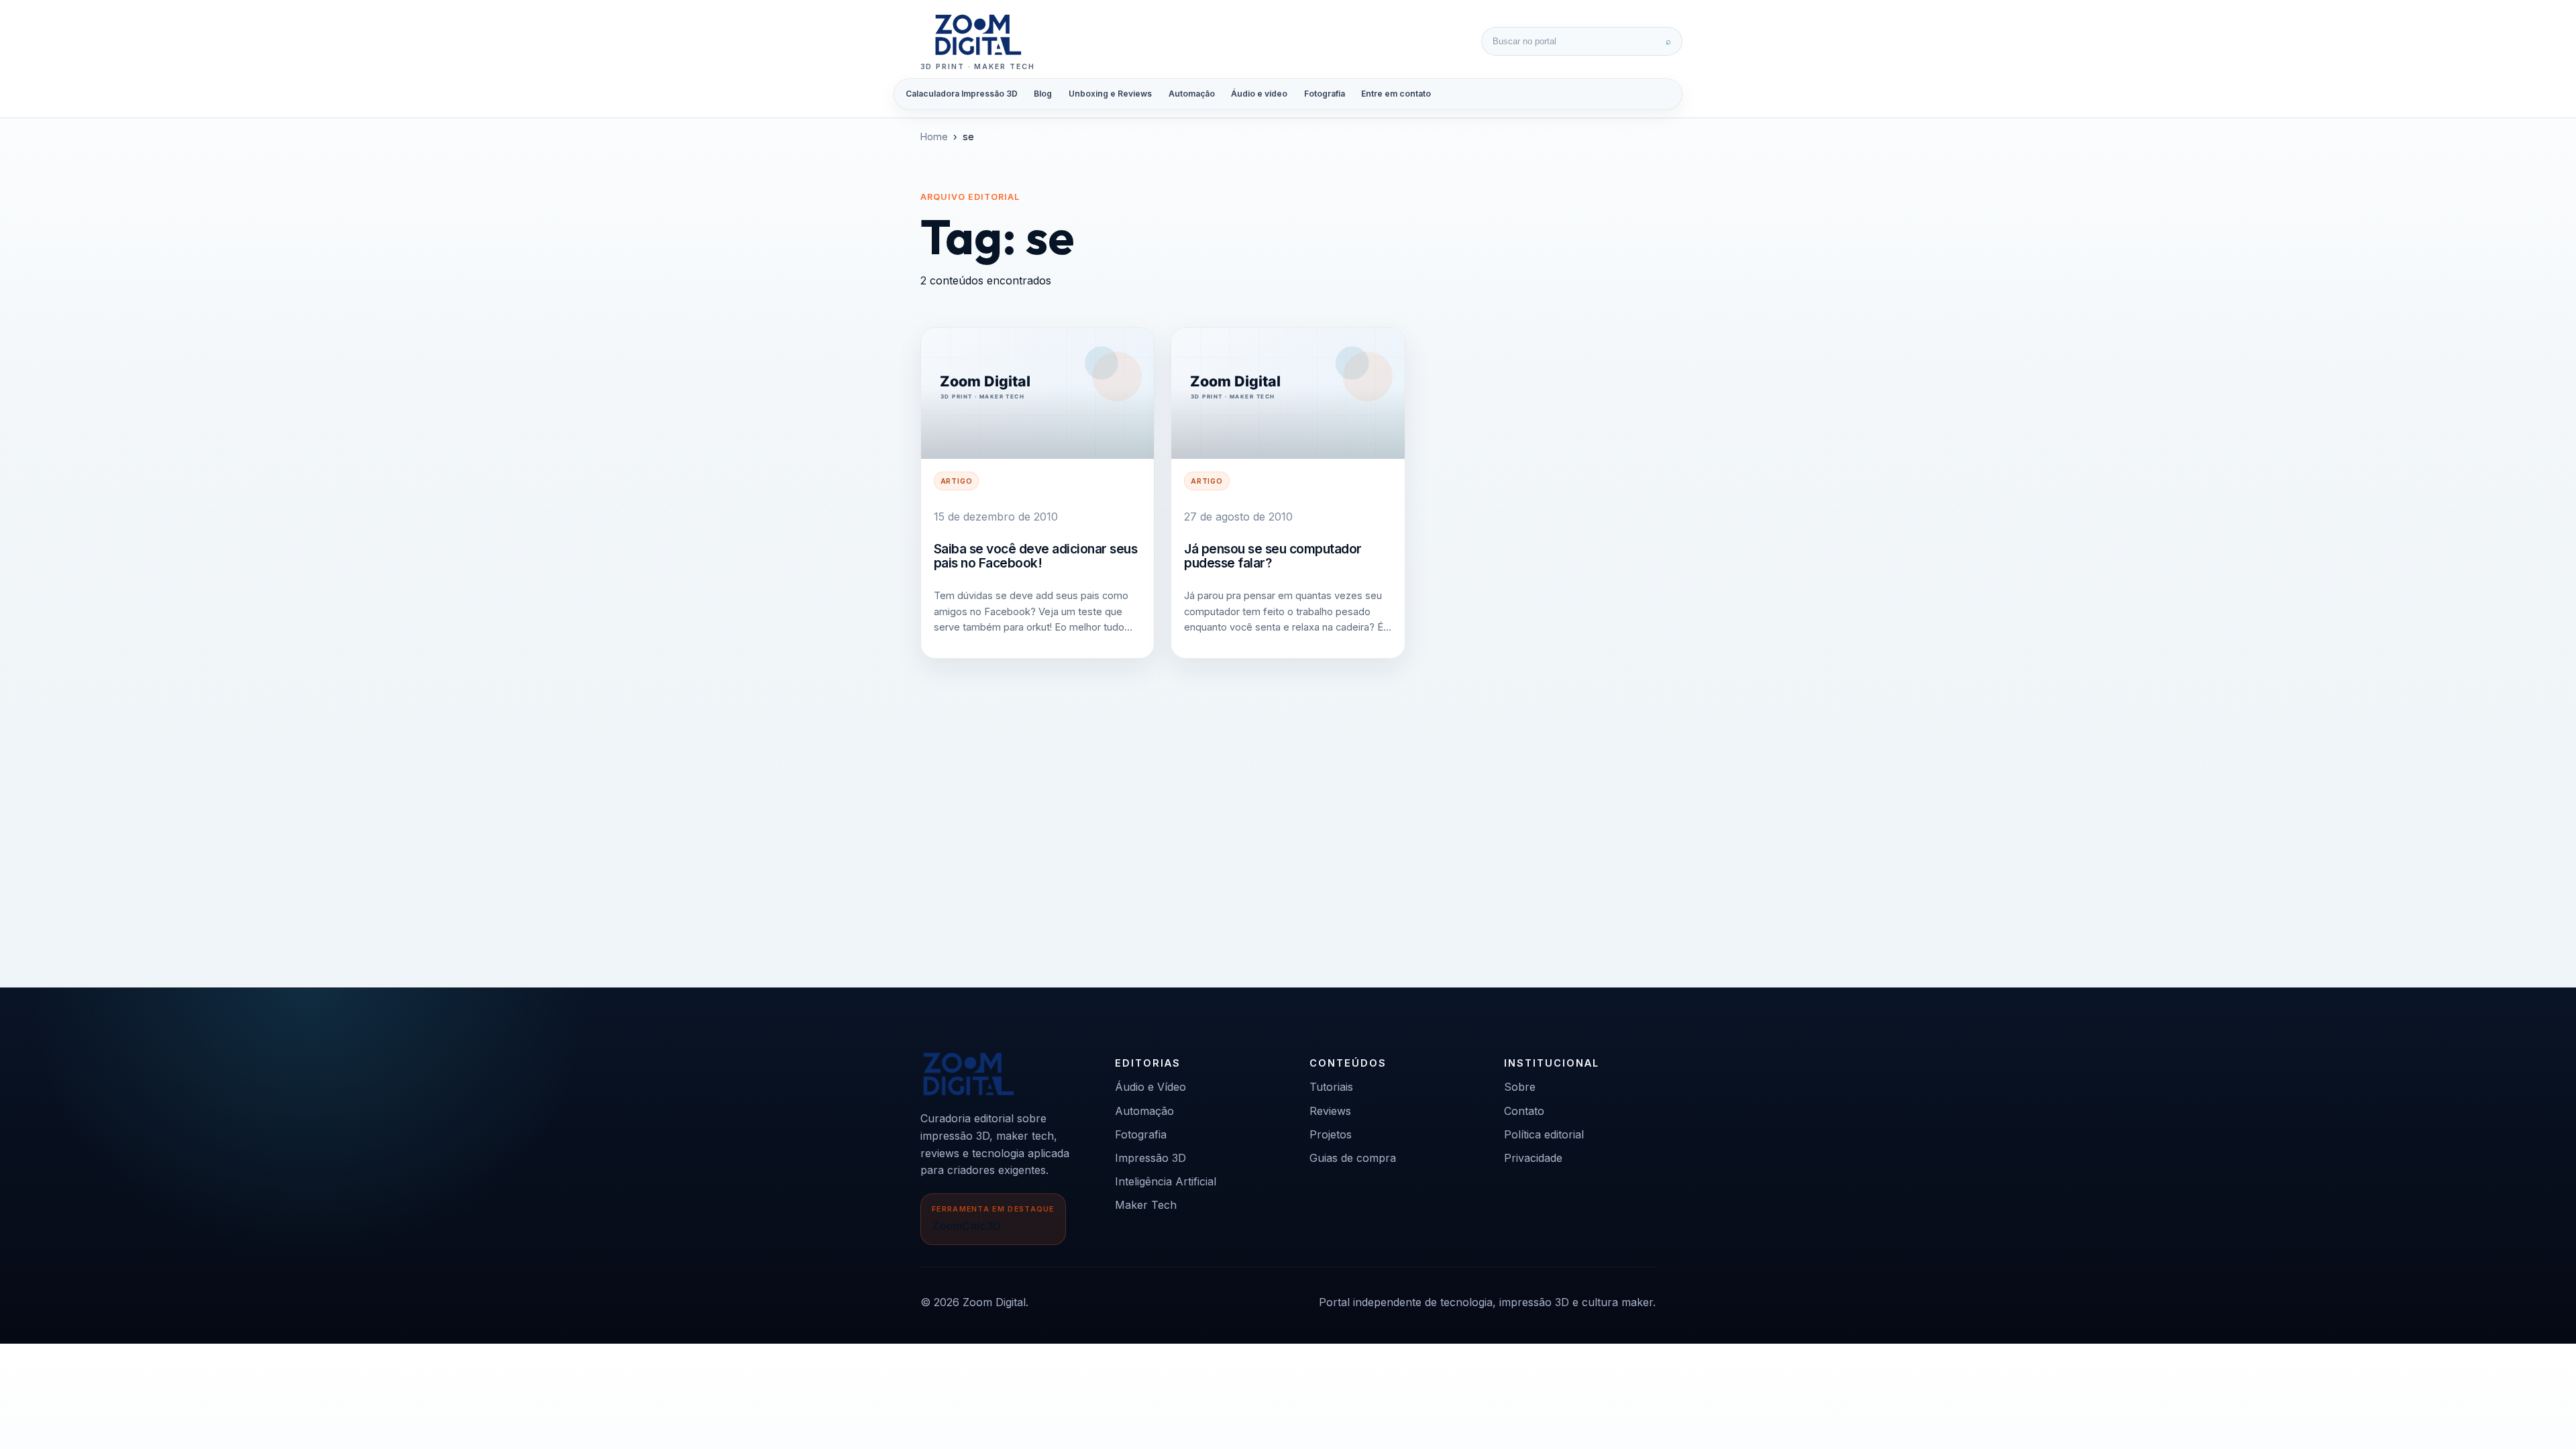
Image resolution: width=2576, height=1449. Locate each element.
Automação (1192, 94)
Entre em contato (1396, 94)
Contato (1524, 1111)
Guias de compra (1353, 1158)
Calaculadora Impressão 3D (962, 94)
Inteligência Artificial (1166, 1181)
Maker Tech (1146, 1205)
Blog (1043, 94)
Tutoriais (1331, 1087)
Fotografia (1325, 94)
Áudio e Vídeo (1150, 1087)
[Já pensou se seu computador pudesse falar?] (1288, 393)
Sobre (1520, 1087)
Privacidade (1533, 1158)
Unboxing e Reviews (1110, 94)
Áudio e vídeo (1259, 94)
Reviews (1330, 1111)
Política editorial (1544, 1134)
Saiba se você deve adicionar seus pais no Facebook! (1036, 556)
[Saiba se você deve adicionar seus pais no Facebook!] (1037, 393)
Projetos (1331, 1134)
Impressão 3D (1150, 1158)
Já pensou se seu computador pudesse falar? (1273, 556)
